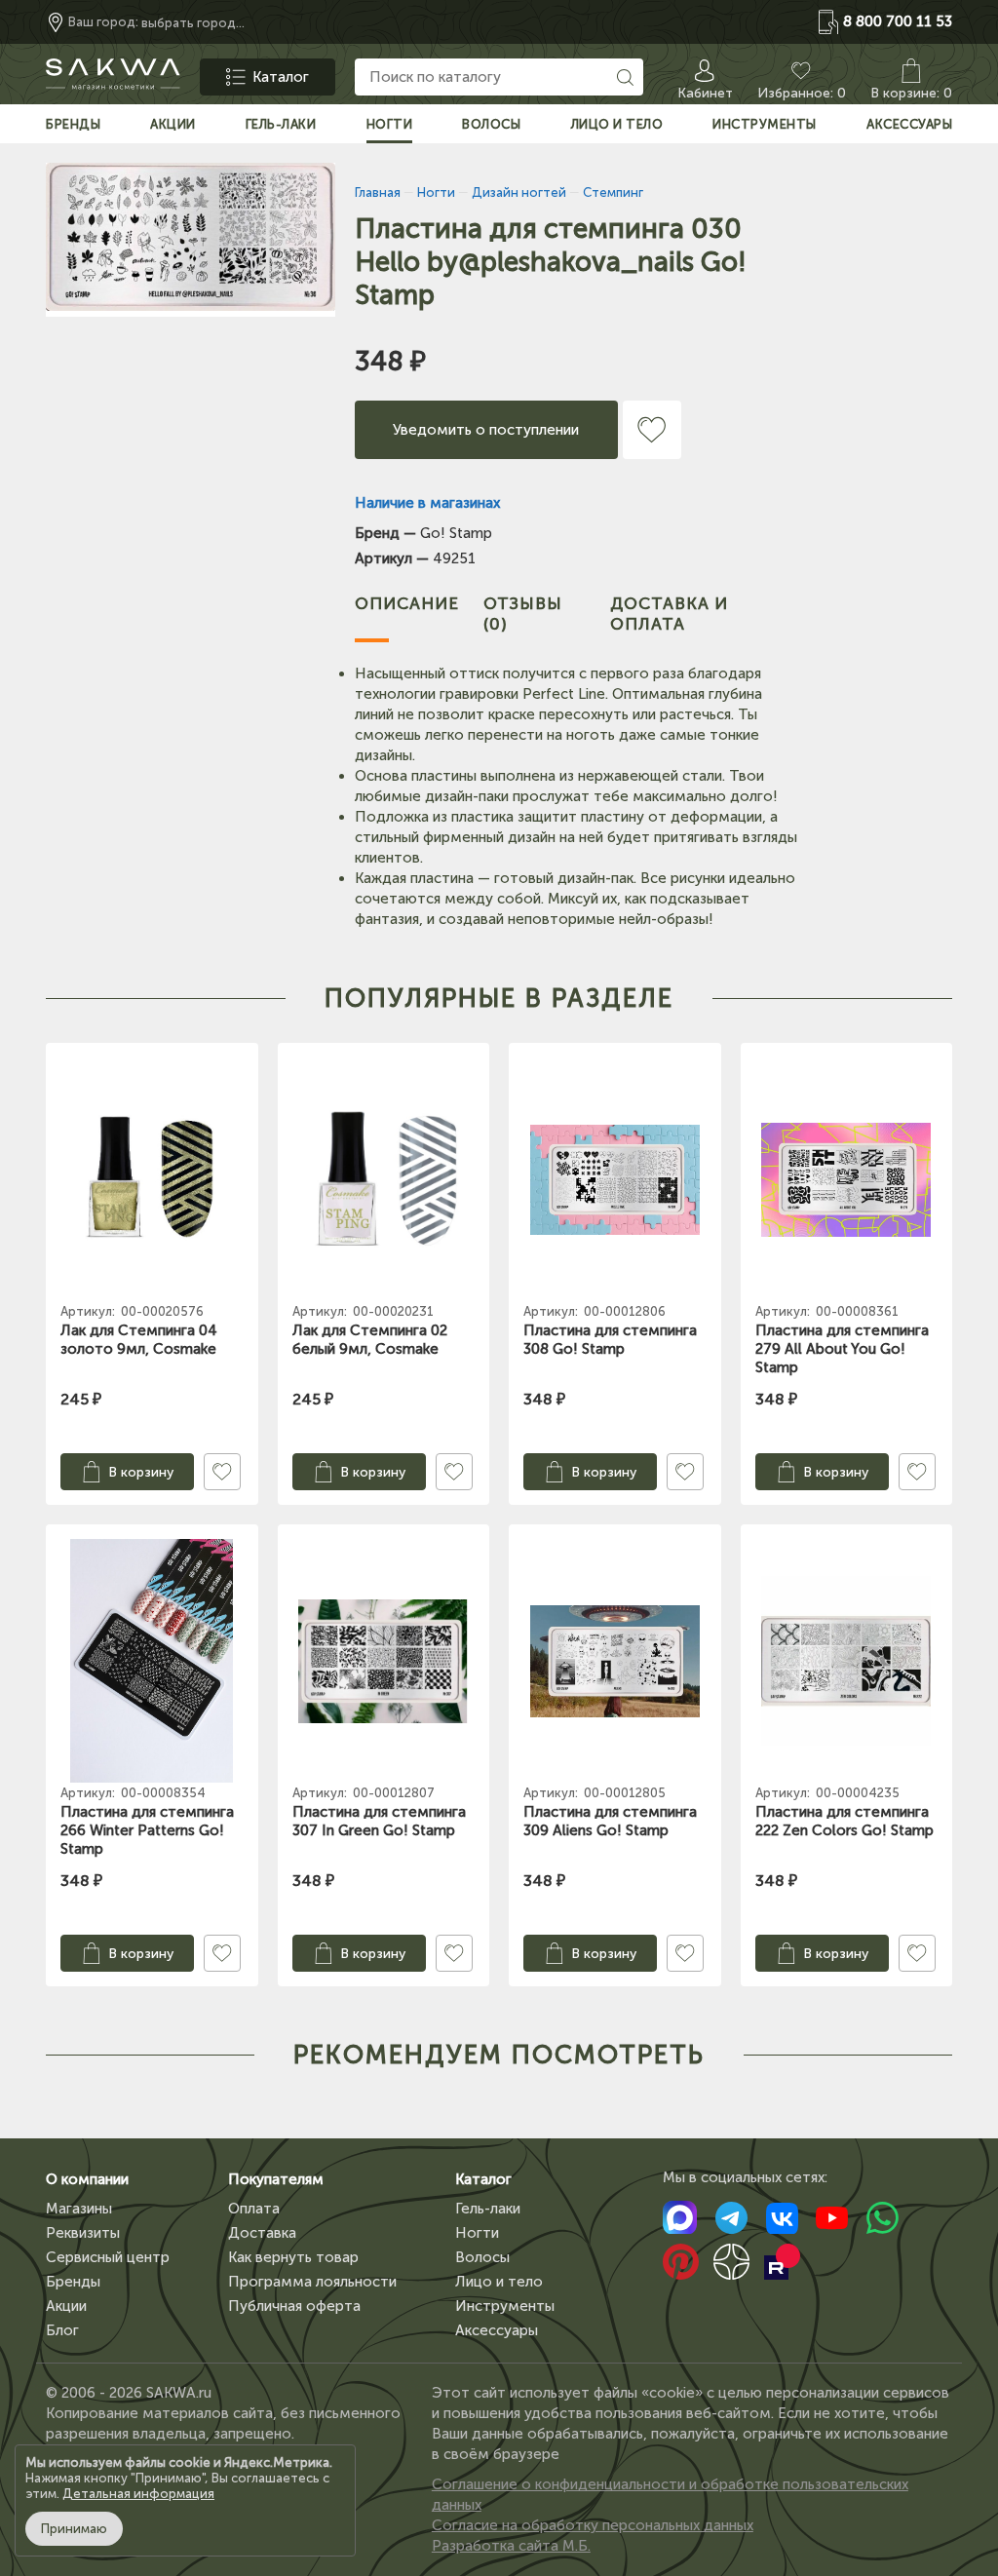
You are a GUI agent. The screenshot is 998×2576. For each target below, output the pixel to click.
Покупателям (276, 2179)
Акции (66, 2306)
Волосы (482, 2257)
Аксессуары (497, 2330)
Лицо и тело (499, 2282)
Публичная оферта (294, 2306)
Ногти (477, 2233)
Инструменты (505, 2306)
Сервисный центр (108, 2257)
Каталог (483, 2179)
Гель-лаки (488, 2209)
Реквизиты (83, 2233)
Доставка (262, 2233)
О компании (87, 2179)
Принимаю (74, 2529)
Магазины (79, 2209)
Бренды (73, 2282)
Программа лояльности (312, 2282)
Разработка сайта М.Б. (511, 2546)
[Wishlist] (652, 430)
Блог (62, 2330)
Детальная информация (138, 2494)
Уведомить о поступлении (486, 430)
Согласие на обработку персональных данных (593, 2525)
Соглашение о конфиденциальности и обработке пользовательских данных (670, 2495)
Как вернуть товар (293, 2257)
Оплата (254, 2209)
